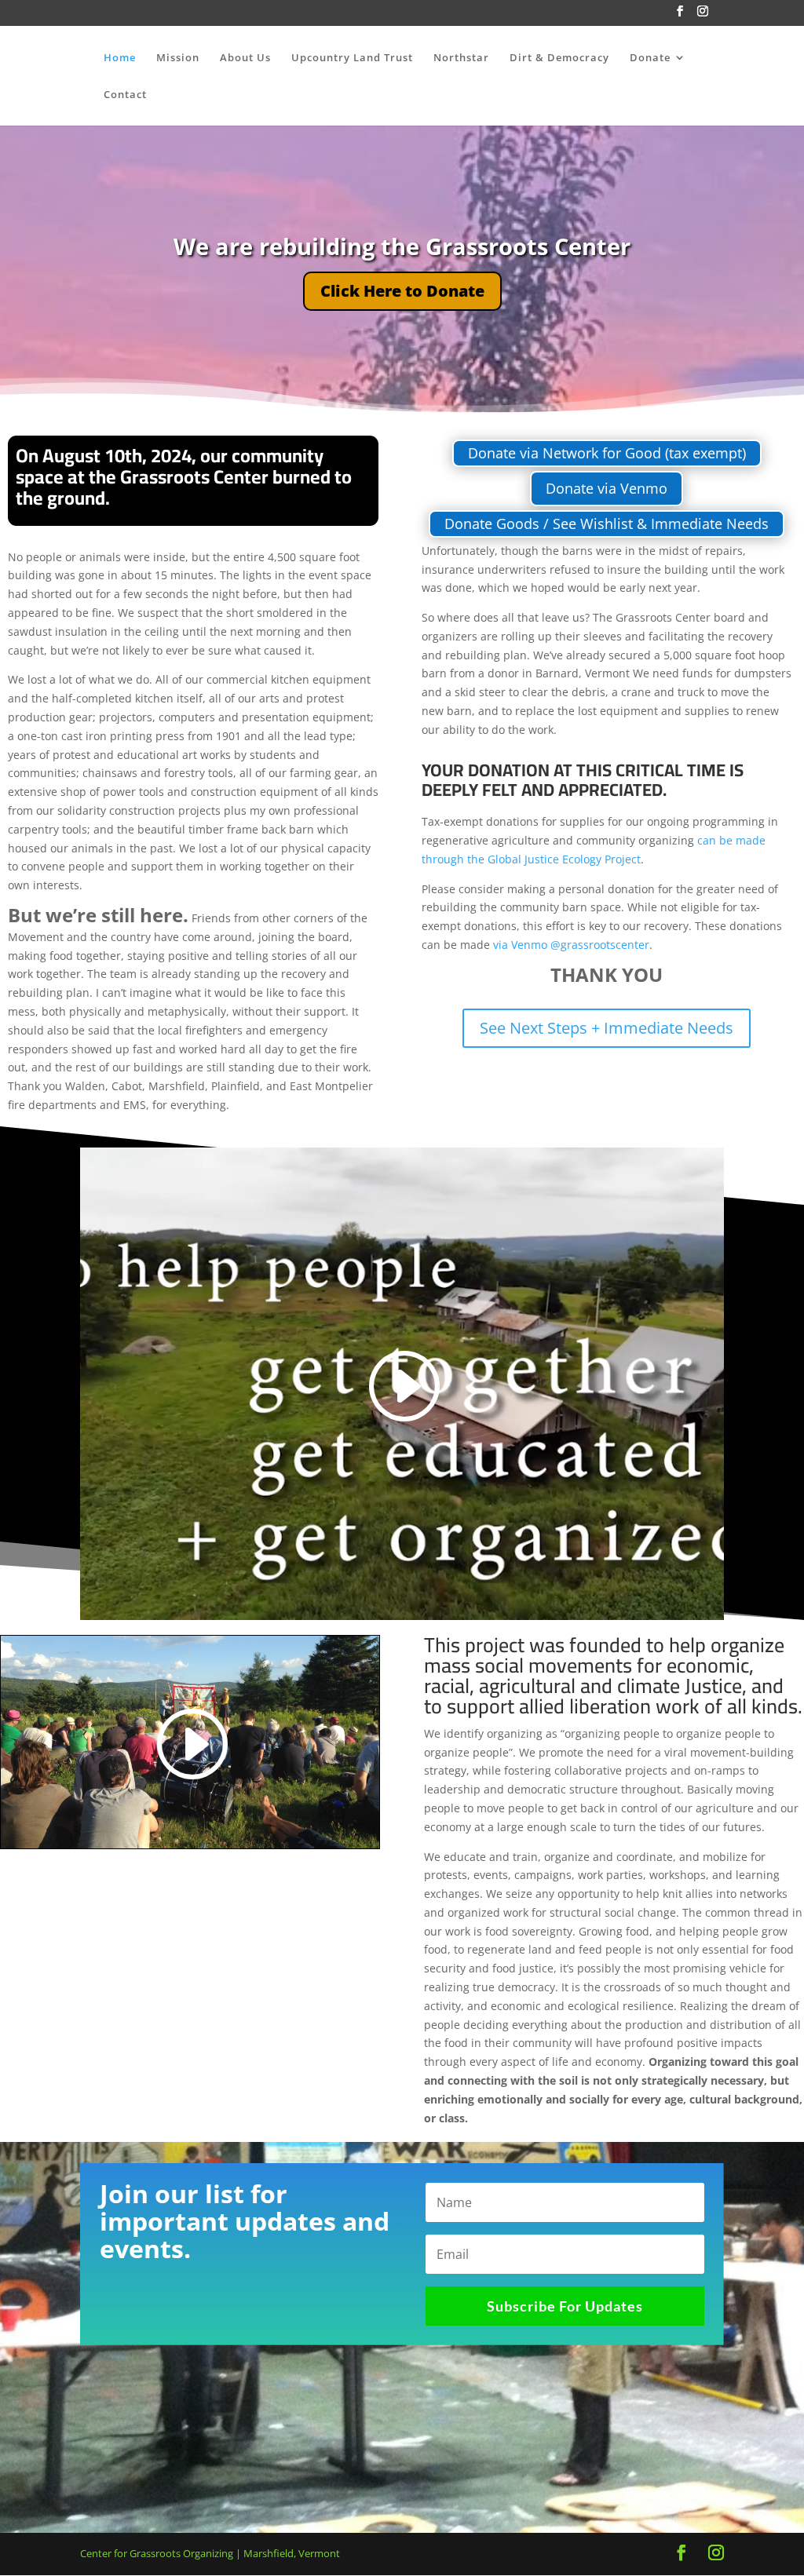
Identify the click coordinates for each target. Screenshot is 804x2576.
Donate (650, 58)
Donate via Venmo (607, 488)
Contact (125, 95)
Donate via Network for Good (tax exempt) (607, 453)
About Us (245, 58)
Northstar (461, 58)
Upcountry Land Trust (352, 58)
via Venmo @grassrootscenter (571, 945)
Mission (178, 58)
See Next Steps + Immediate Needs (607, 1028)
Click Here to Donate (402, 291)
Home (120, 58)
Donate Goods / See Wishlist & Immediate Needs (607, 524)
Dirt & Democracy (559, 58)
